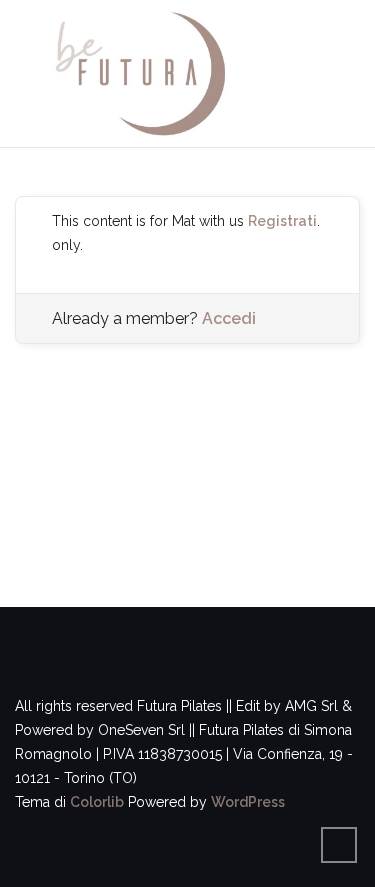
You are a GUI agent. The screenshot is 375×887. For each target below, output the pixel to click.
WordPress (248, 802)
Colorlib (97, 802)
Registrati (282, 221)
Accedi (229, 318)
